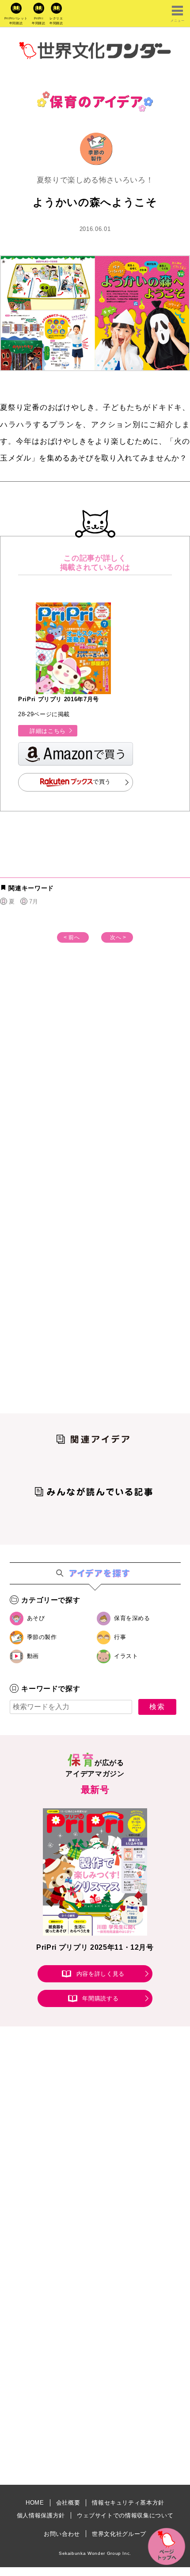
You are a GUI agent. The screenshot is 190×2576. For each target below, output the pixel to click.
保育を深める (132, 1618)
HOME (35, 2503)
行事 (120, 1637)
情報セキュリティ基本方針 (128, 2503)
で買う (102, 782)
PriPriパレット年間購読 (16, 21)
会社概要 (68, 2503)
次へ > (118, 937)
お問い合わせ (62, 2534)
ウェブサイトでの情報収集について (125, 2515)
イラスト (126, 1656)
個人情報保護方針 (41, 2515)
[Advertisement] (95, 1083)
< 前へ (72, 937)
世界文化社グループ (119, 2534)
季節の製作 (42, 1637)
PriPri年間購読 (39, 21)
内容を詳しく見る (101, 1974)
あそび (36, 1618)
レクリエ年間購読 (56, 21)
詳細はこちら (48, 731)
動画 (33, 1656)
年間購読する (100, 1998)
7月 (34, 901)
